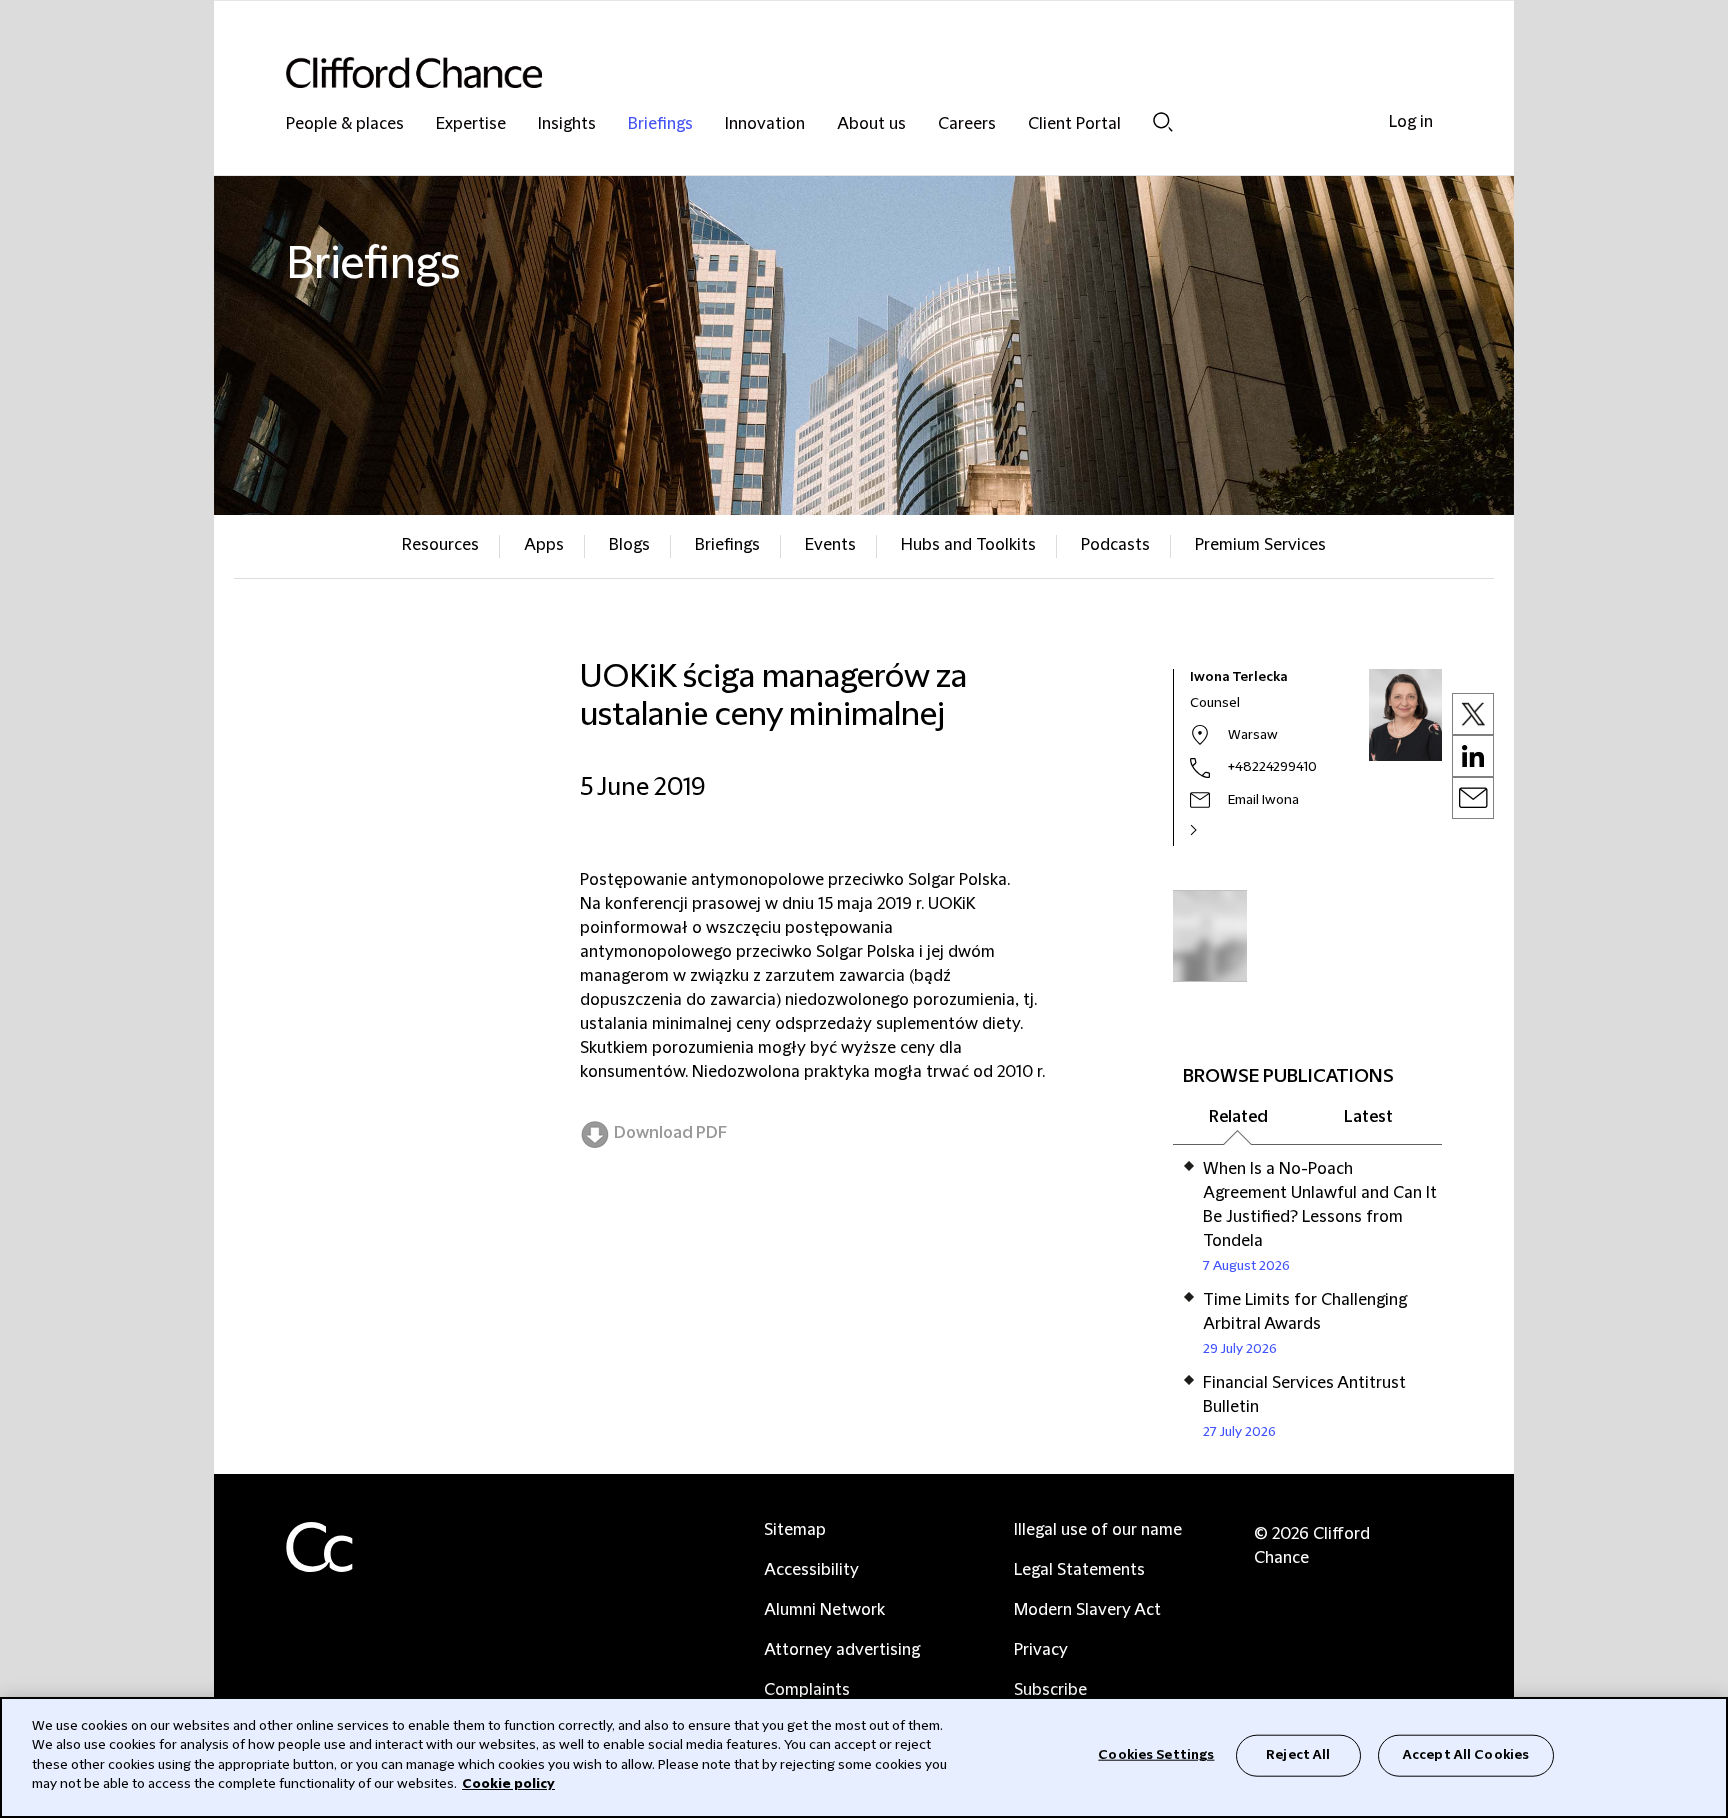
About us (871, 124)
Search (1163, 121)
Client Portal (1074, 124)
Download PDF (670, 1133)
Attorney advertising (842, 1650)
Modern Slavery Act (1087, 1610)
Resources (440, 545)
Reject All (1298, 1755)
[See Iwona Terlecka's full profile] (1215, 830)
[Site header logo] (824, 72)
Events (830, 545)
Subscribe (1050, 1690)
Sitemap (795, 1530)
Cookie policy (508, 1784)
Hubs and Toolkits (968, 545)
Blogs (629, 545)
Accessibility (811, 1570)
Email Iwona (1263, 800)
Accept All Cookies (1466, 1755)
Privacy (1041, 1650)
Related (1238, 1117)
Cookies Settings (1156, 1755)
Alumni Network (824, 1610)
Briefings (660, 124)
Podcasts (1115, 545)
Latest (1368, 1117)
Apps (544, 545)
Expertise (471, 124)
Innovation (765, 124)
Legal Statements (1079, 1570)
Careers (967, 124)
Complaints (807, 1690)
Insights (567, 124)
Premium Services (1260, 545)
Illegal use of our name (1098, 1530)
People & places (345, 124)
